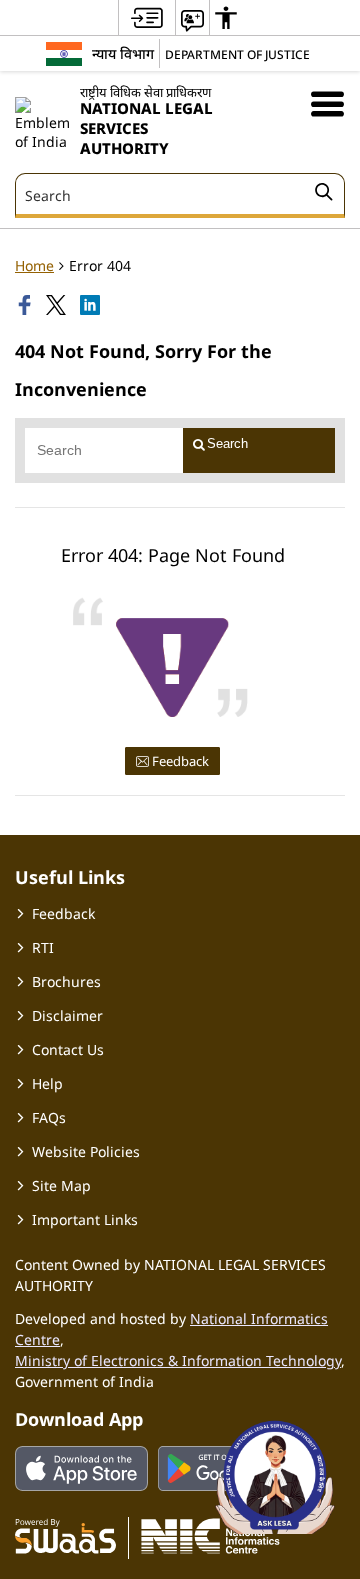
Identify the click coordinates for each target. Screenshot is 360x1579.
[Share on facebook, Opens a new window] (27, 305)
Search (227, 443)
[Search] (324, 195)
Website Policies (86, 1151)
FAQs (49, 1117)
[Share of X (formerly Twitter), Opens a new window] (58, 305)
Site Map (61, 1185)
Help (47, 1083)
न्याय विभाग (123, 53)
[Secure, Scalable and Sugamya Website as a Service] (65, 1535)
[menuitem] (147, 17)
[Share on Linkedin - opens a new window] (92, 305)
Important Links (85, 1219)
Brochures (66, 981)
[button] (327, 103)
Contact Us (68, 1049)
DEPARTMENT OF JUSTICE (237, 54)
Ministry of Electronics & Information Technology (178, 1360)
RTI (43, 947)
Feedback (179, 761)
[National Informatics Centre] (210, 1535)
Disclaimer (67, 1015)
